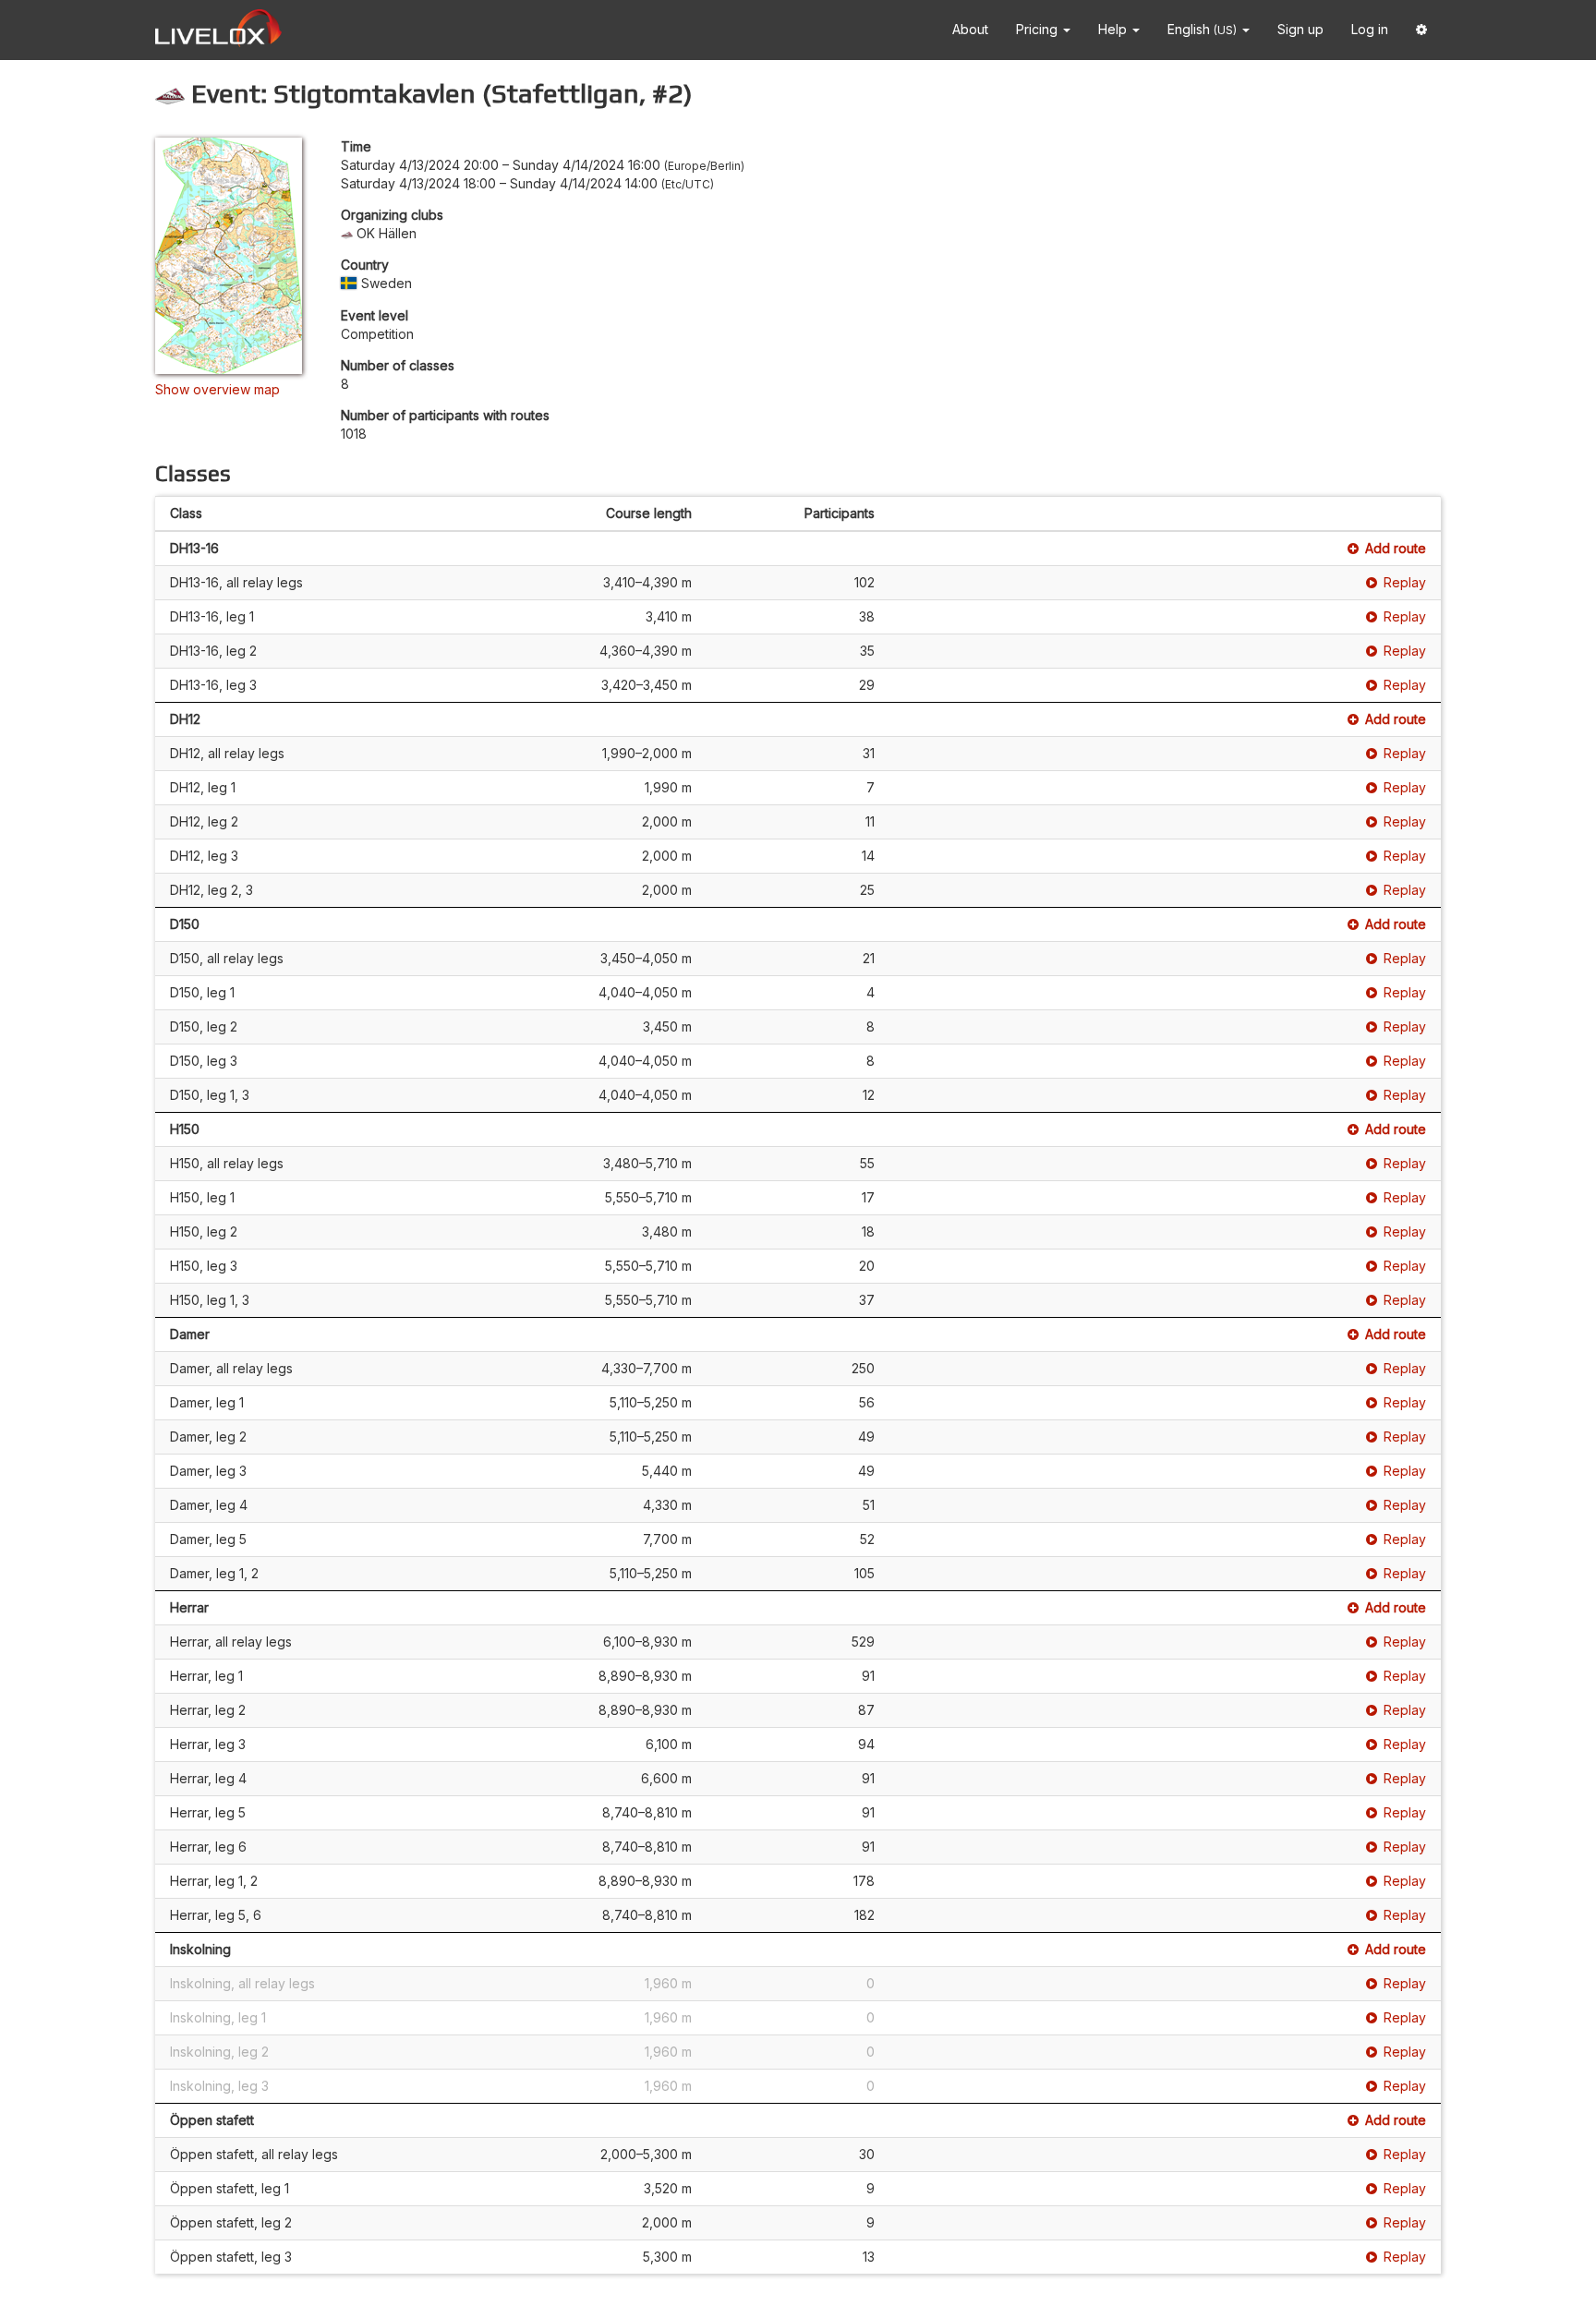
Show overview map (218, 389)
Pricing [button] (1039, 29)
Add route (1396, 548)
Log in (1370, 29)
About (970, 29)
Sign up (1300, 29)
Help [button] (1114, 29)
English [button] (1202, 29)
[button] (1421, 30)
